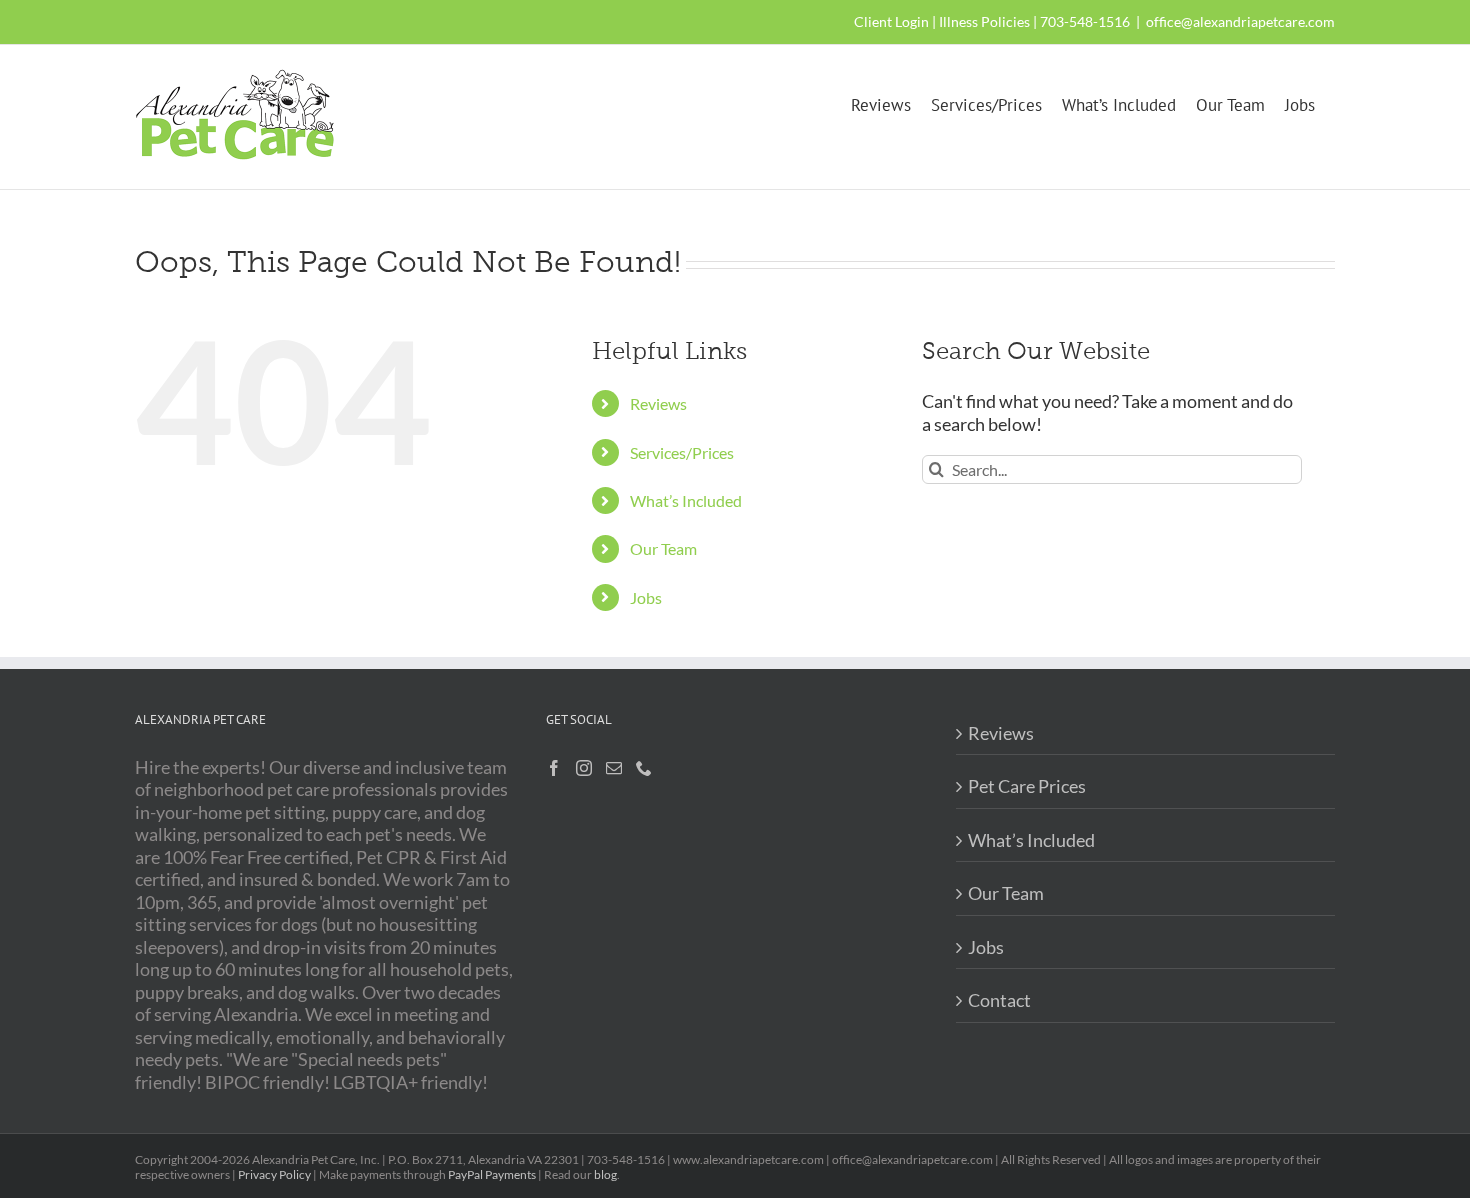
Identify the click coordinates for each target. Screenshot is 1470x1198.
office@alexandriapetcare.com (1240, 21)
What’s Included (686, 500)
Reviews (658, 403)
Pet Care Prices (1027, 786)
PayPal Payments (492, 1174)
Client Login (891, 21)
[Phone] (644, 768)
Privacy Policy (274, 1174)
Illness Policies (984, 21)
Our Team (663, 548)
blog (605, 1174)
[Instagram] (584, 768)
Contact (999, 1000)
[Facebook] (554, 768)
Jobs (646, 597)
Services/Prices (682, 452)
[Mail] (614, 768)
